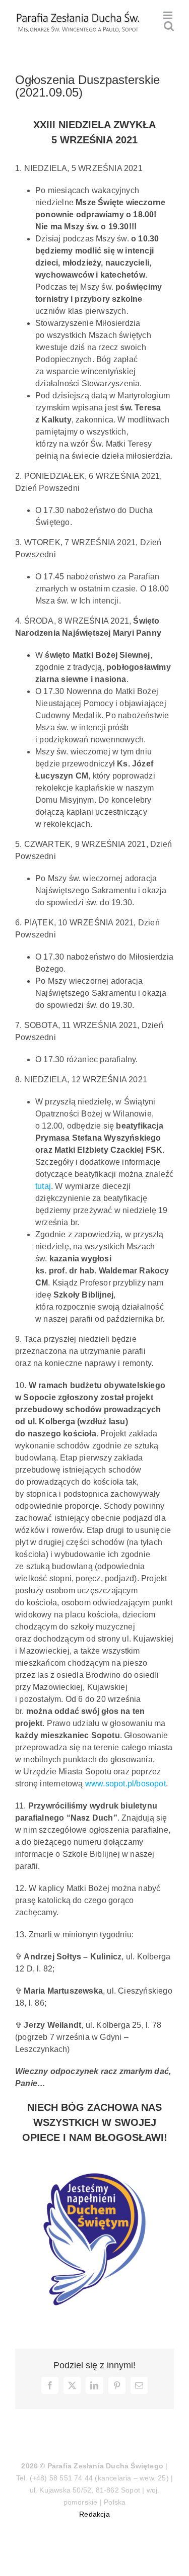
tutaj (43, 1186)
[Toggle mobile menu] (169, 15)
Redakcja (94, 2514)
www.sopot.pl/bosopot (125, 1784)
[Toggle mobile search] (169, 26)
